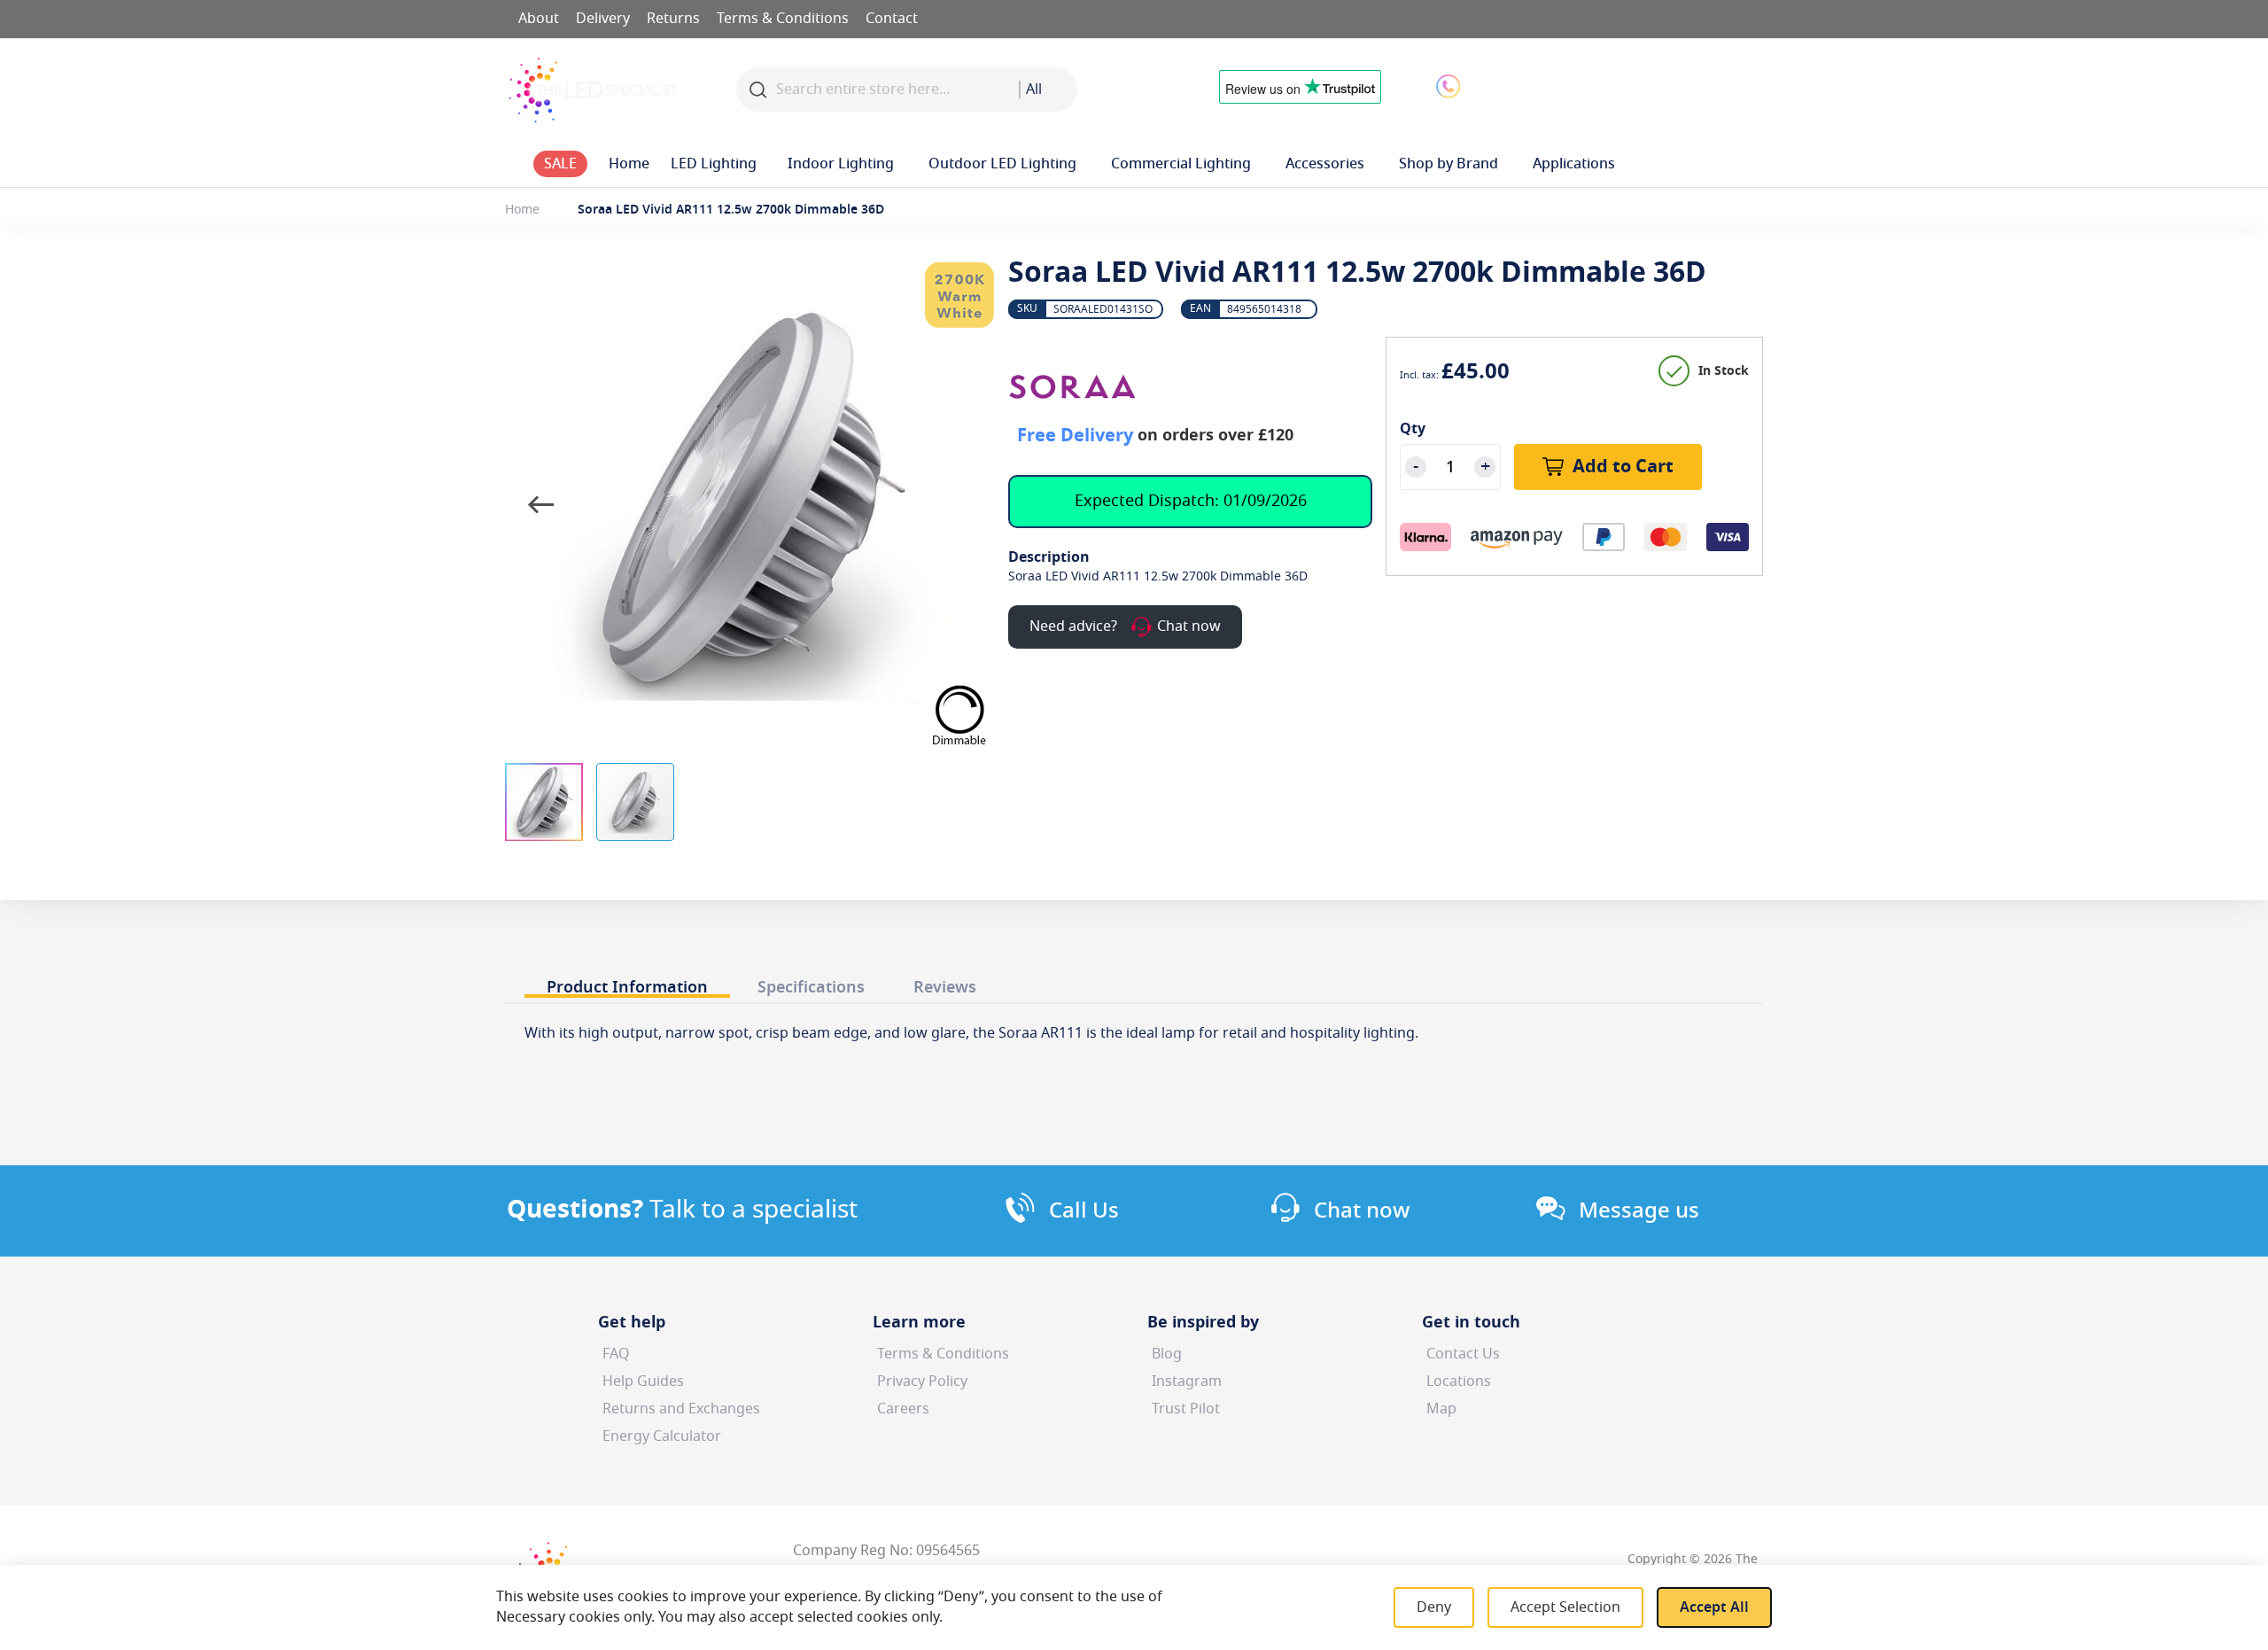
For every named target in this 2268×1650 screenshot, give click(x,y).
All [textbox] (1034, 90)
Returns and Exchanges (681, 1409)
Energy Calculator (662, 1436)
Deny (1434, 1607)
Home (522, 210)
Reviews (945, 987)
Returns (673, 19)
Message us (1639, 1210)
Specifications (811, 987)
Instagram (1187, 1381)
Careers (903, 1409)
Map (1441, 1409)
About (539, 19)
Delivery (603, 19)
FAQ (616, 1354)
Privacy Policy (922, 1381)
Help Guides (643, 1381)
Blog (1167, 1354)
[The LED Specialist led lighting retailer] (594, 90)
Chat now (1362, 1210)
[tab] (627, 982)
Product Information (627, 987)
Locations (1459, 1381)
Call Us (1084, 1210)
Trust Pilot (1186, 1409)
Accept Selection (1565, 1607)
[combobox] (1048, 90)
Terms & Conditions (783, 19)
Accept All (1714, 1607)
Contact (892, 19)
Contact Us (1463, 1354)
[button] (1589, 85)
